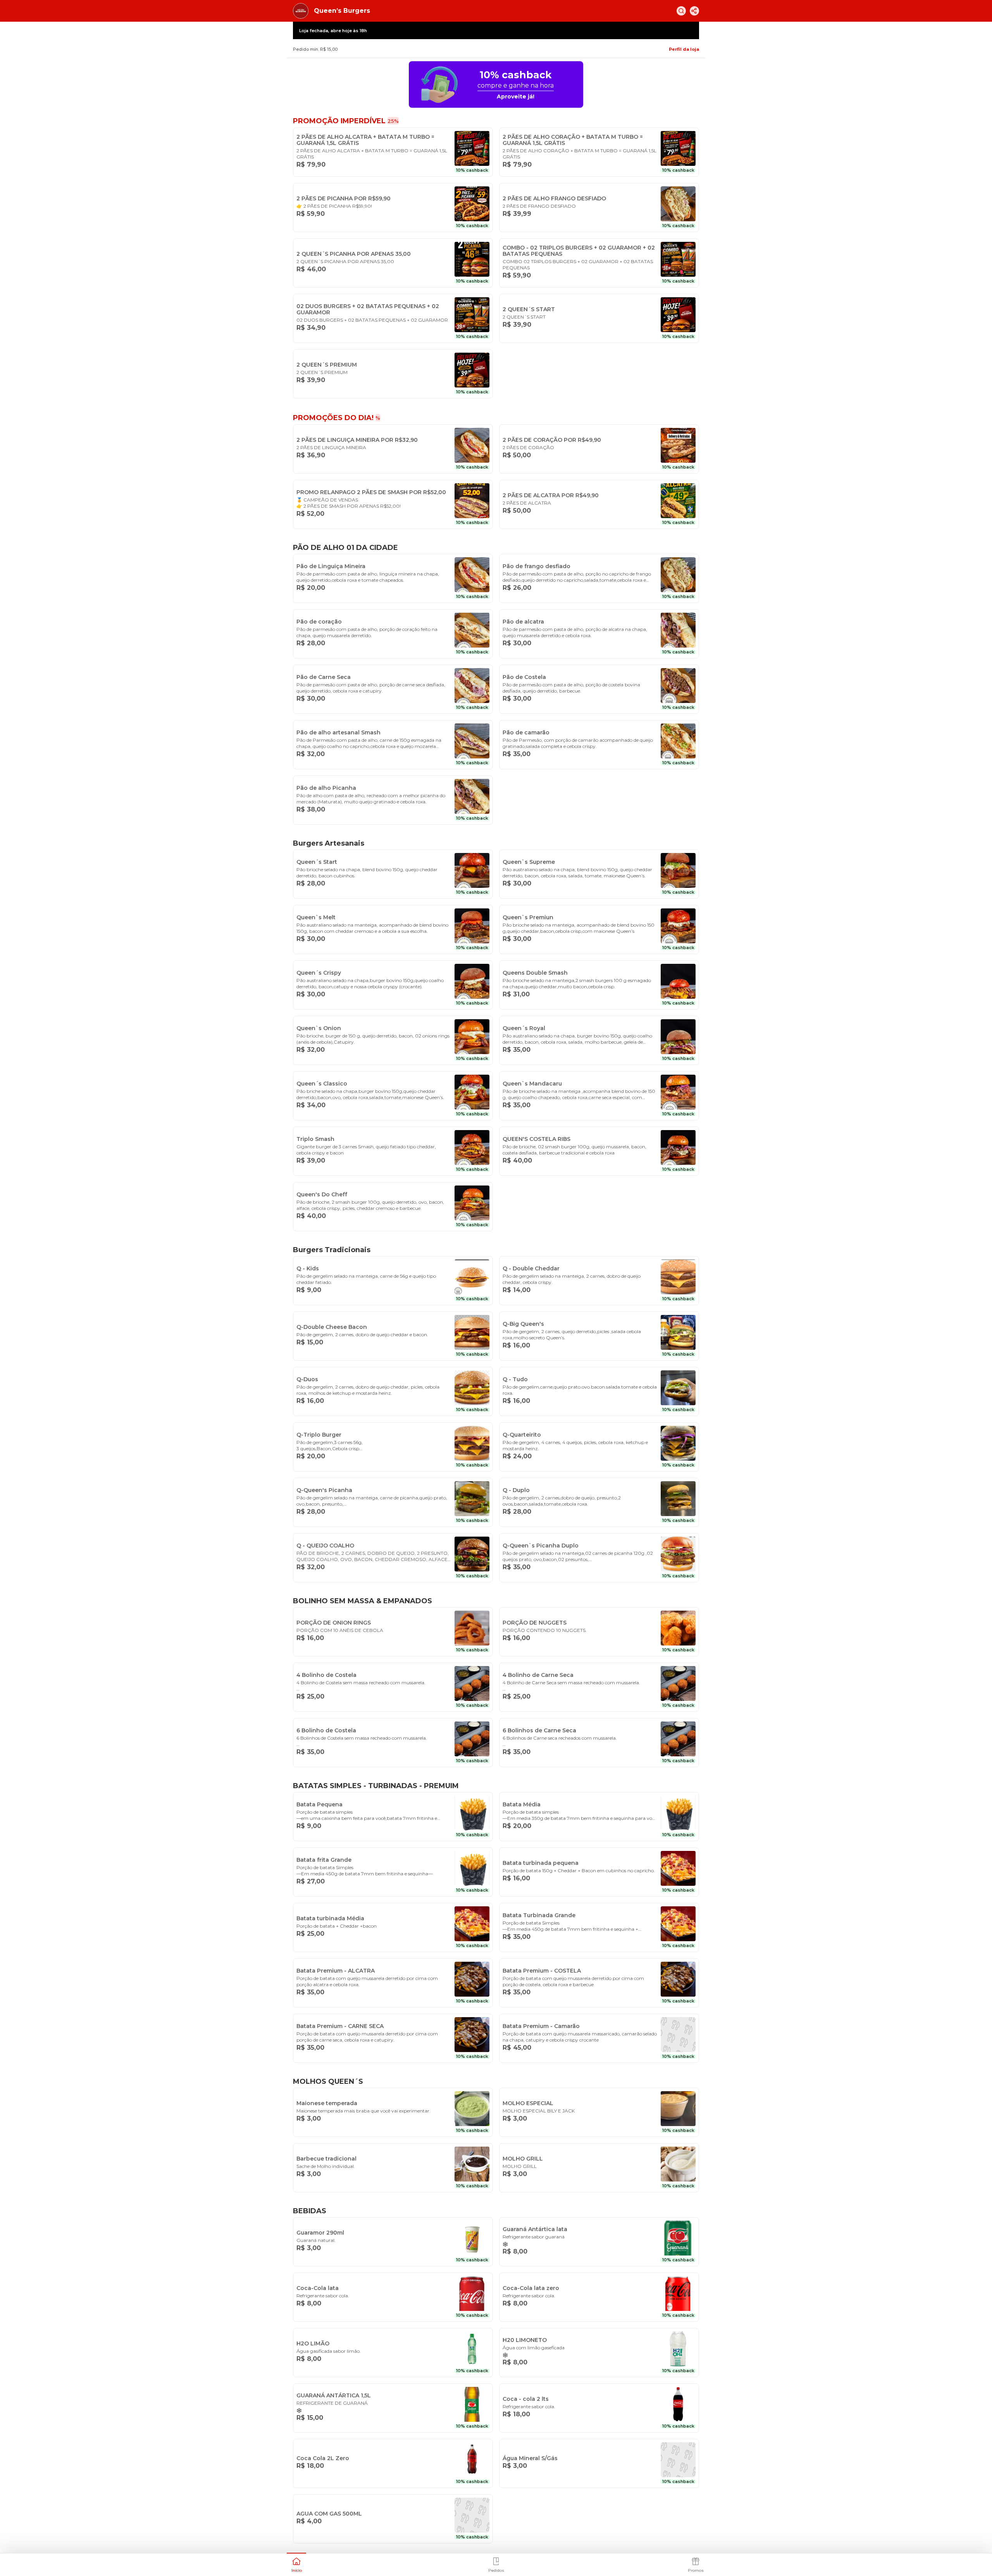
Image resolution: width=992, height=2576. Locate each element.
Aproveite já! (516, 96)
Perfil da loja (684, 49)
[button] (296, 2564)
